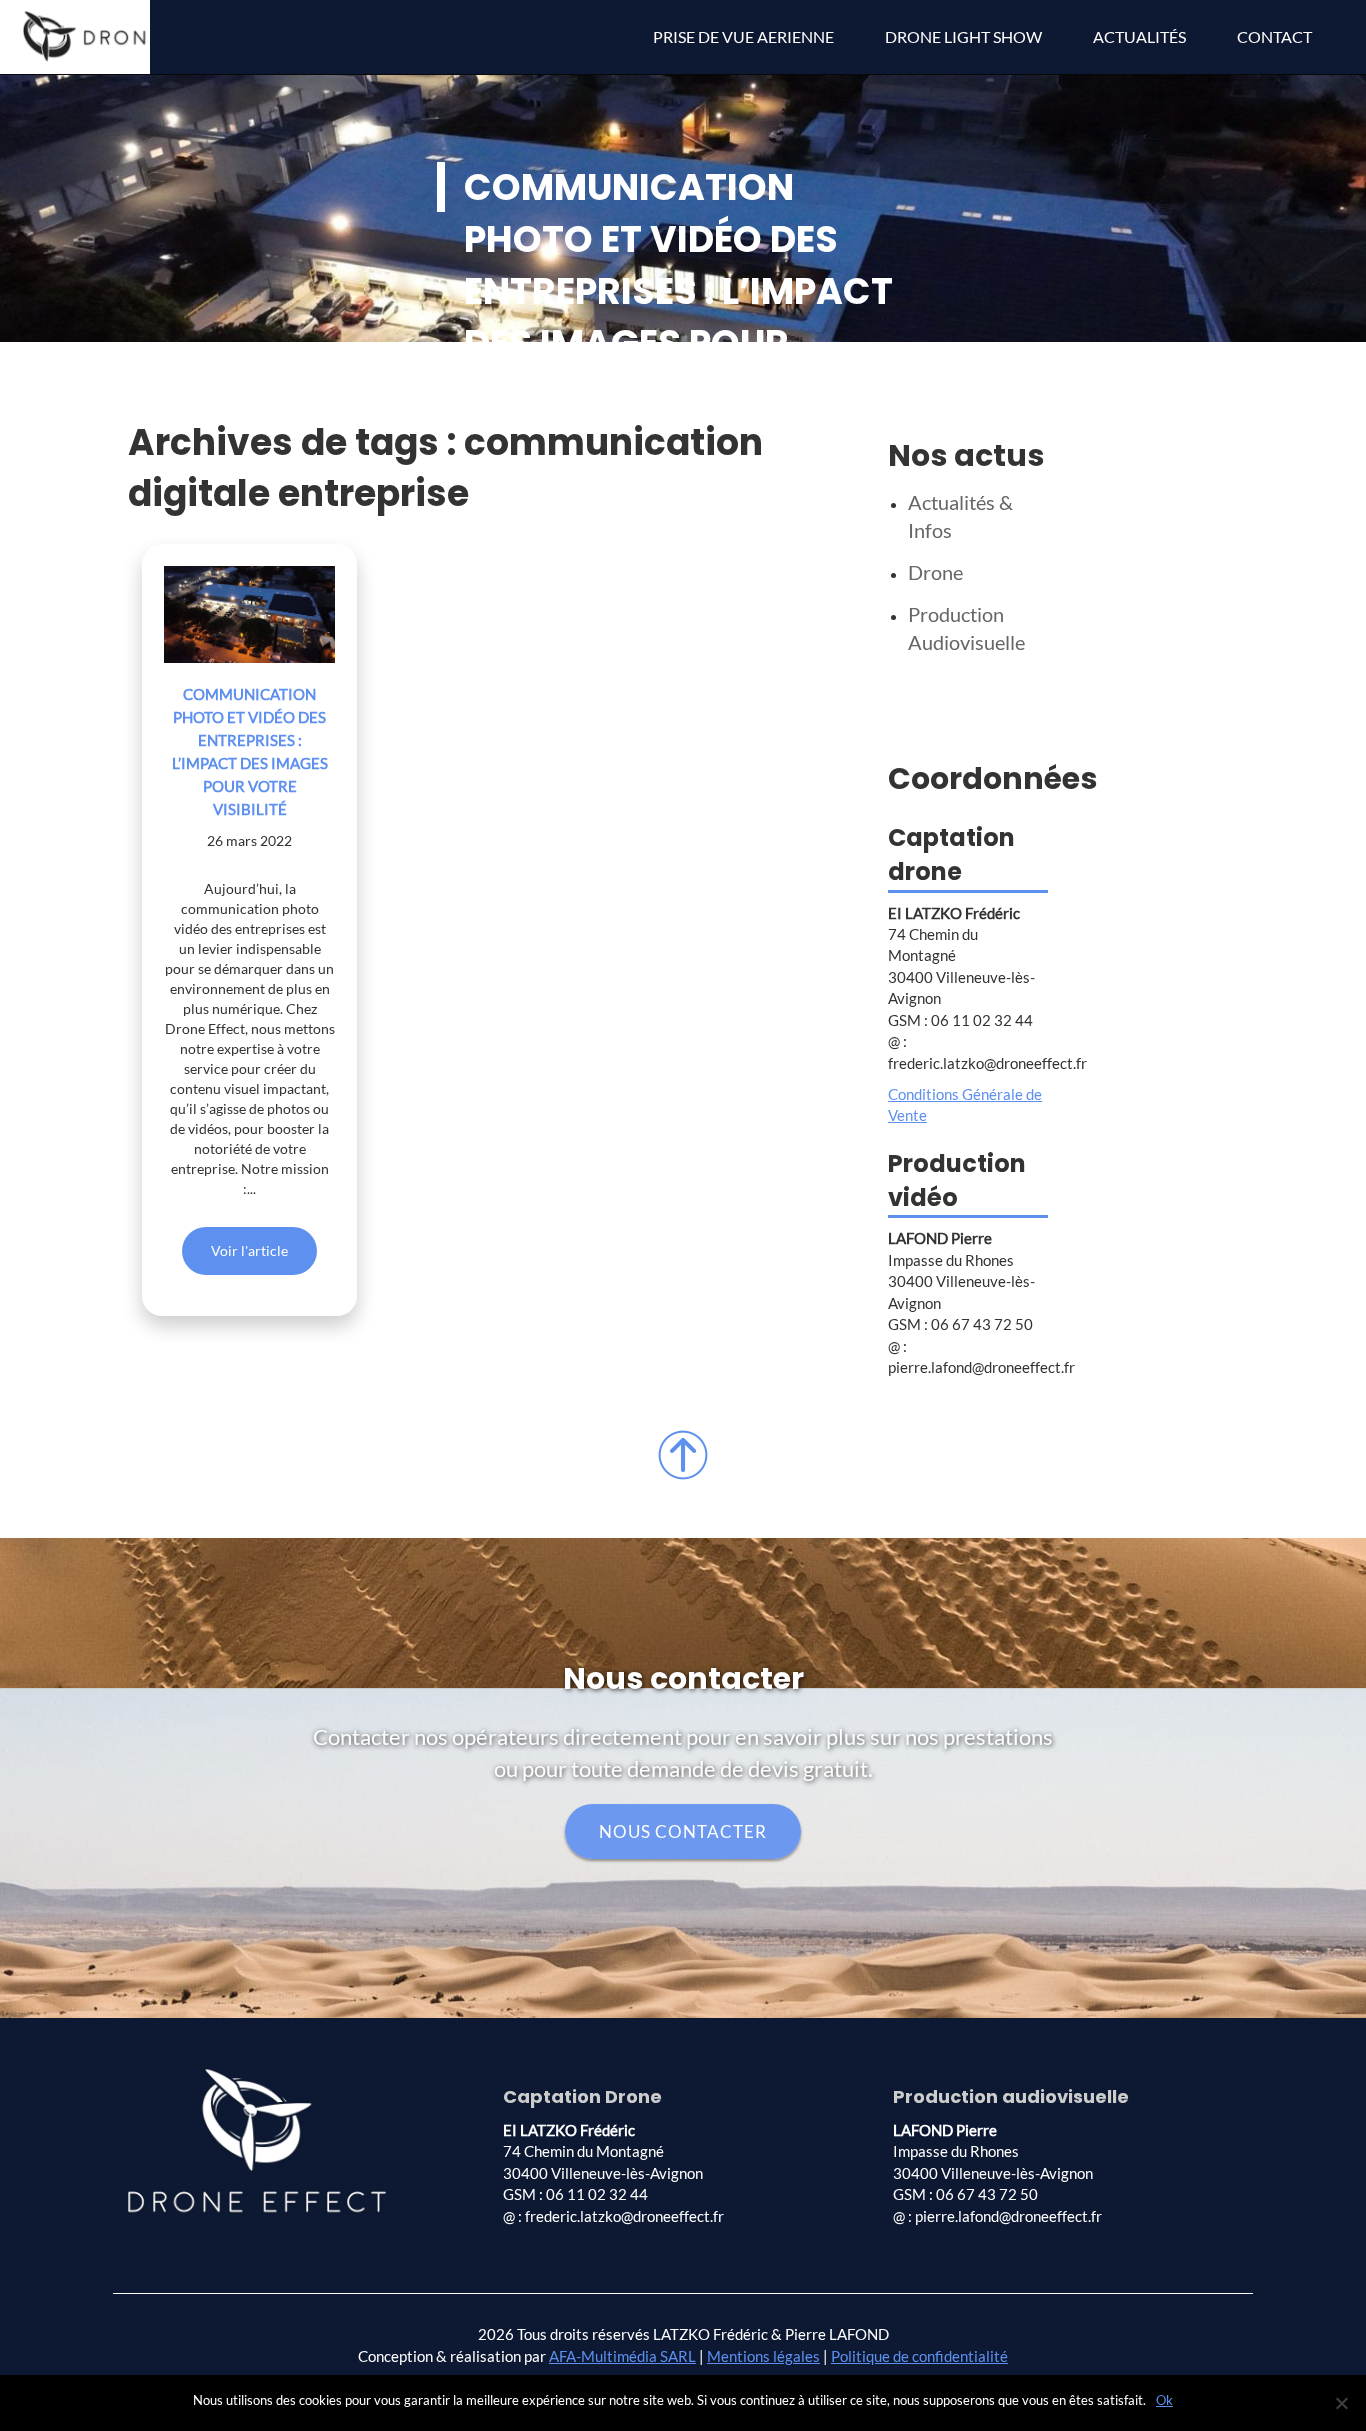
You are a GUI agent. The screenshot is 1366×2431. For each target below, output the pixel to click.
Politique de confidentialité (919, 2356)
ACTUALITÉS (1139, 36)
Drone (935, 572)
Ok (1164, 2400)
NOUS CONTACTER (683, 1831)
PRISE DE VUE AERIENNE (743, 36)
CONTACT (1274, 36)
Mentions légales (763, 2356)
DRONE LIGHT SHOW (963, 36)
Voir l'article (249, 1250)
